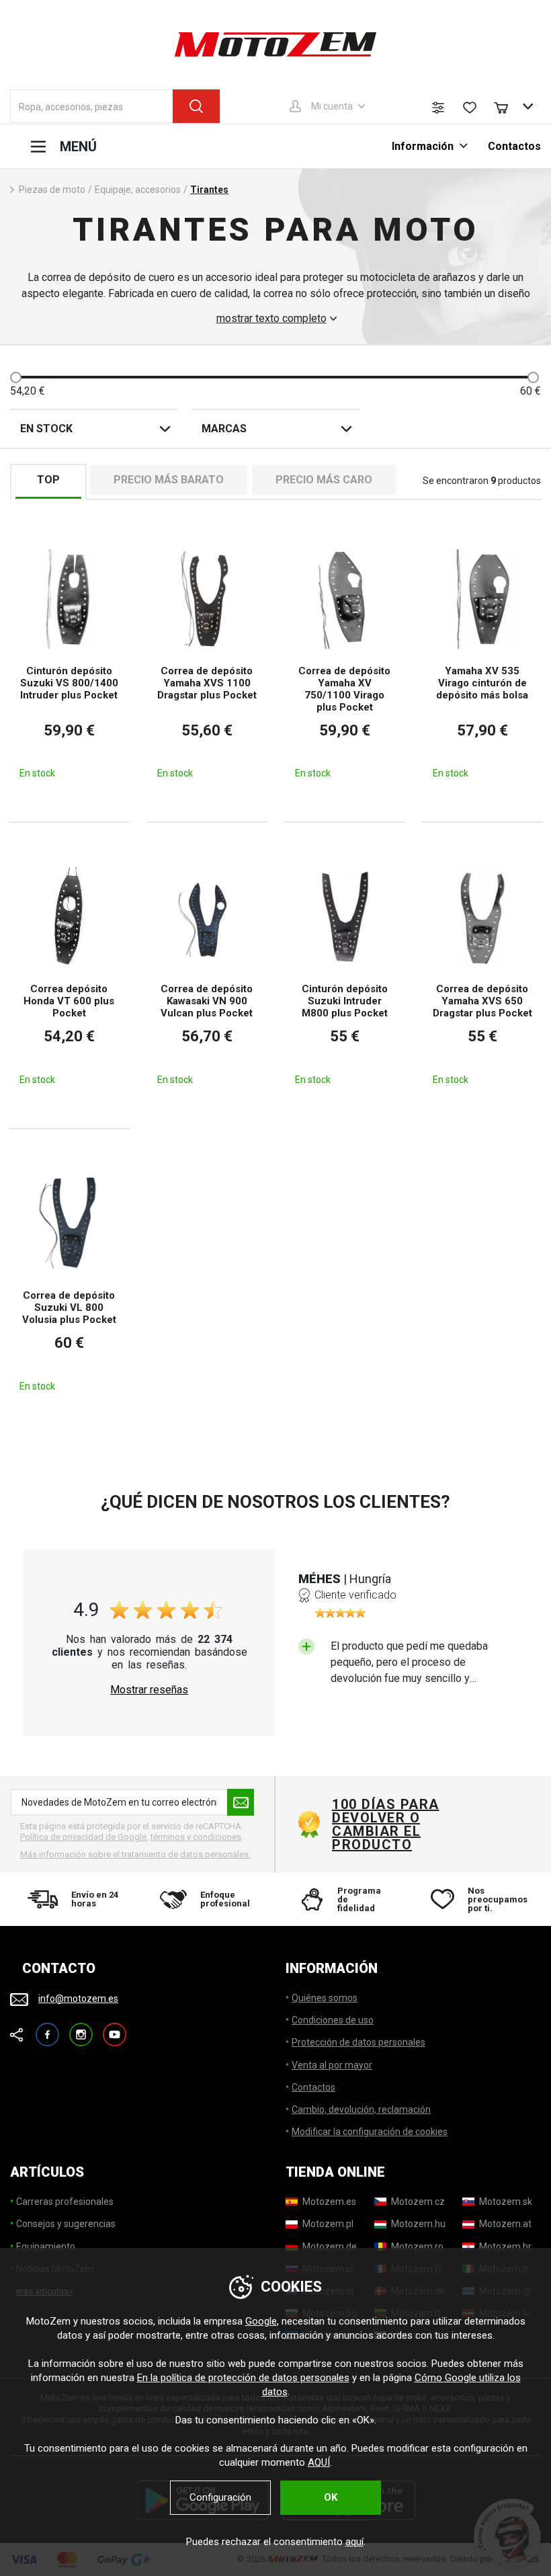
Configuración (220, 2497)
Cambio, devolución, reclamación (361, 2109)
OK (331, 2497)
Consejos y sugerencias (66, 2224)
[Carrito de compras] (507, 106)
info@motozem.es (78, 1999)
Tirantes (209, 190)
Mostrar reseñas (149, 1690)
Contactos (514, 146)
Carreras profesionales (65, 2202)
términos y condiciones (196, 1837)
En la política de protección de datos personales (243, 2378)
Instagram (81, 2028)
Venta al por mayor (332, 2065)
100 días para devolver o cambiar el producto (386, 1824)
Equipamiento (46, 2247)
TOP (48, 480)
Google (261, 2321)
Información (424, 146)
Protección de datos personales (358, 2042)
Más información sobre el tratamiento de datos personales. (135, 1854)
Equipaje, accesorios (138, 190)
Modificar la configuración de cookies (370, 2132)
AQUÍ (319, 2462)
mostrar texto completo (271, 319)
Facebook (47, 2028)
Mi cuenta (332, 106)
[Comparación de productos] (438, 108)
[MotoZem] (275, 44)
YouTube (115, 2028)
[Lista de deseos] (470, 108)
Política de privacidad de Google (83, 1837)
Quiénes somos (325, 1998)
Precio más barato (169, 480)
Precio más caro (324, 480)
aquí (354, 2542)
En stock (46, 429)
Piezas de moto (52, 190)
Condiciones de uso (333, 2020)
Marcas (224, 429)
